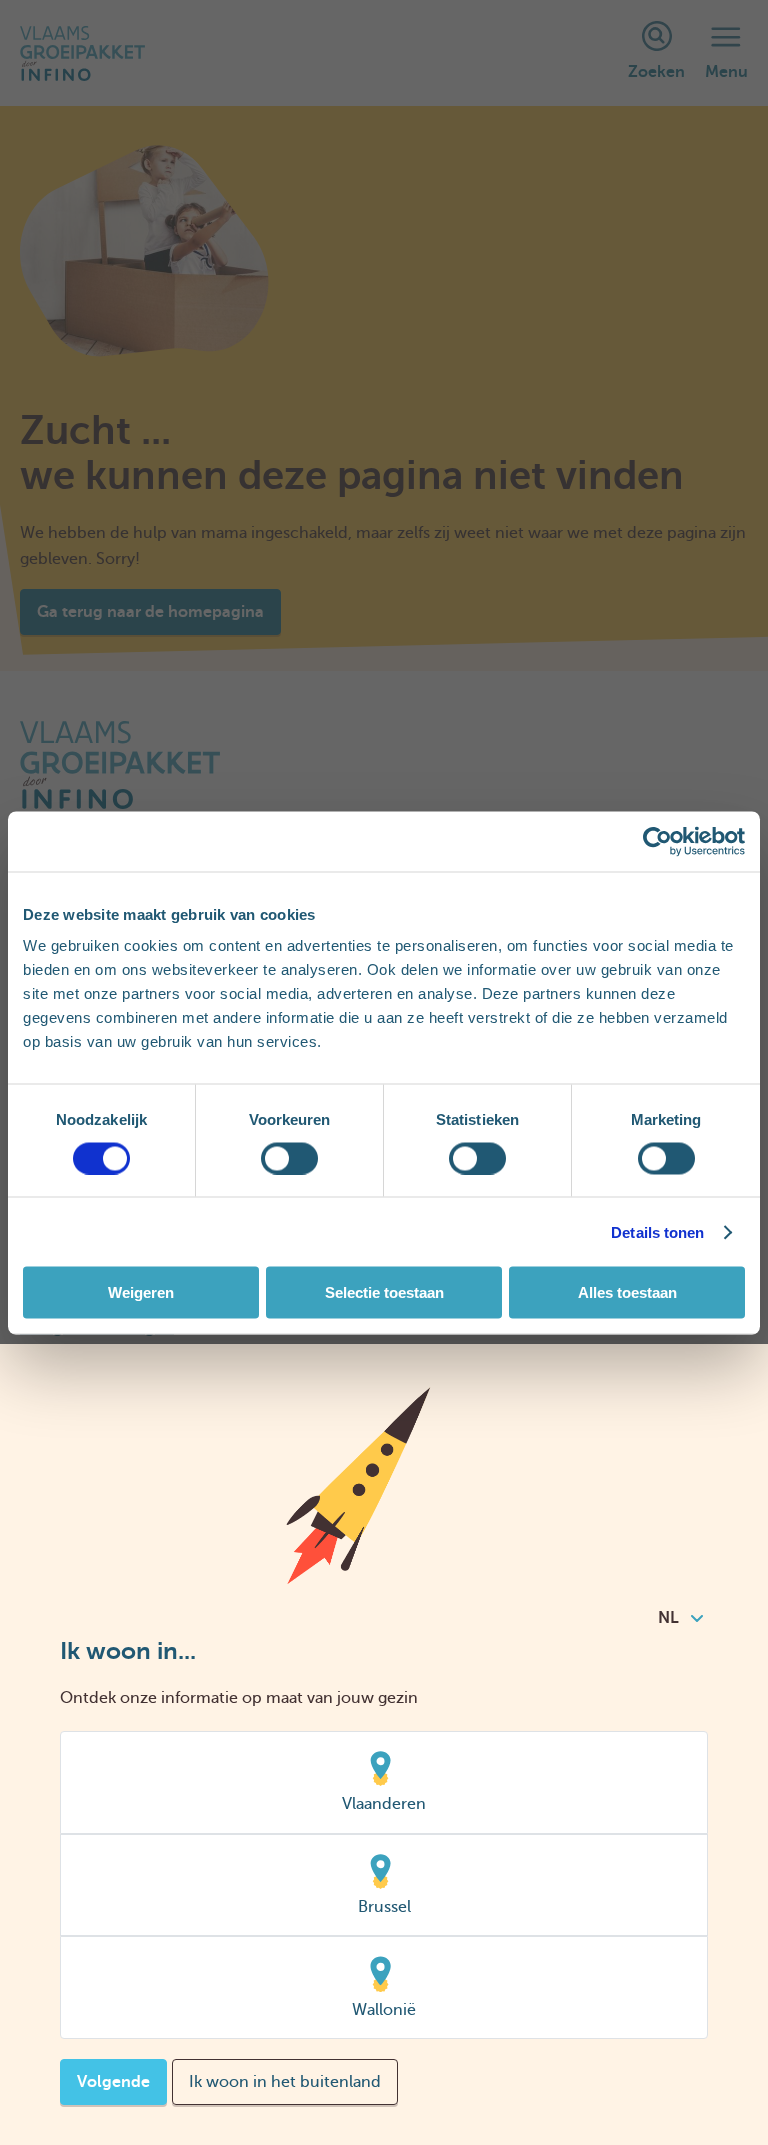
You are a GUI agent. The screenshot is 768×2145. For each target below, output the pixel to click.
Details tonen (657, 1231)
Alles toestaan (627, 1292)
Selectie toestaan (384, 1292)
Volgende (113, 2082)
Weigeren (141, 1292)
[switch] (289, 1158)
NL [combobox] (668, 1618)
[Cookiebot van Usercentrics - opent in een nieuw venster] (657, 841)
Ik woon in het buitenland (285, 2082)
